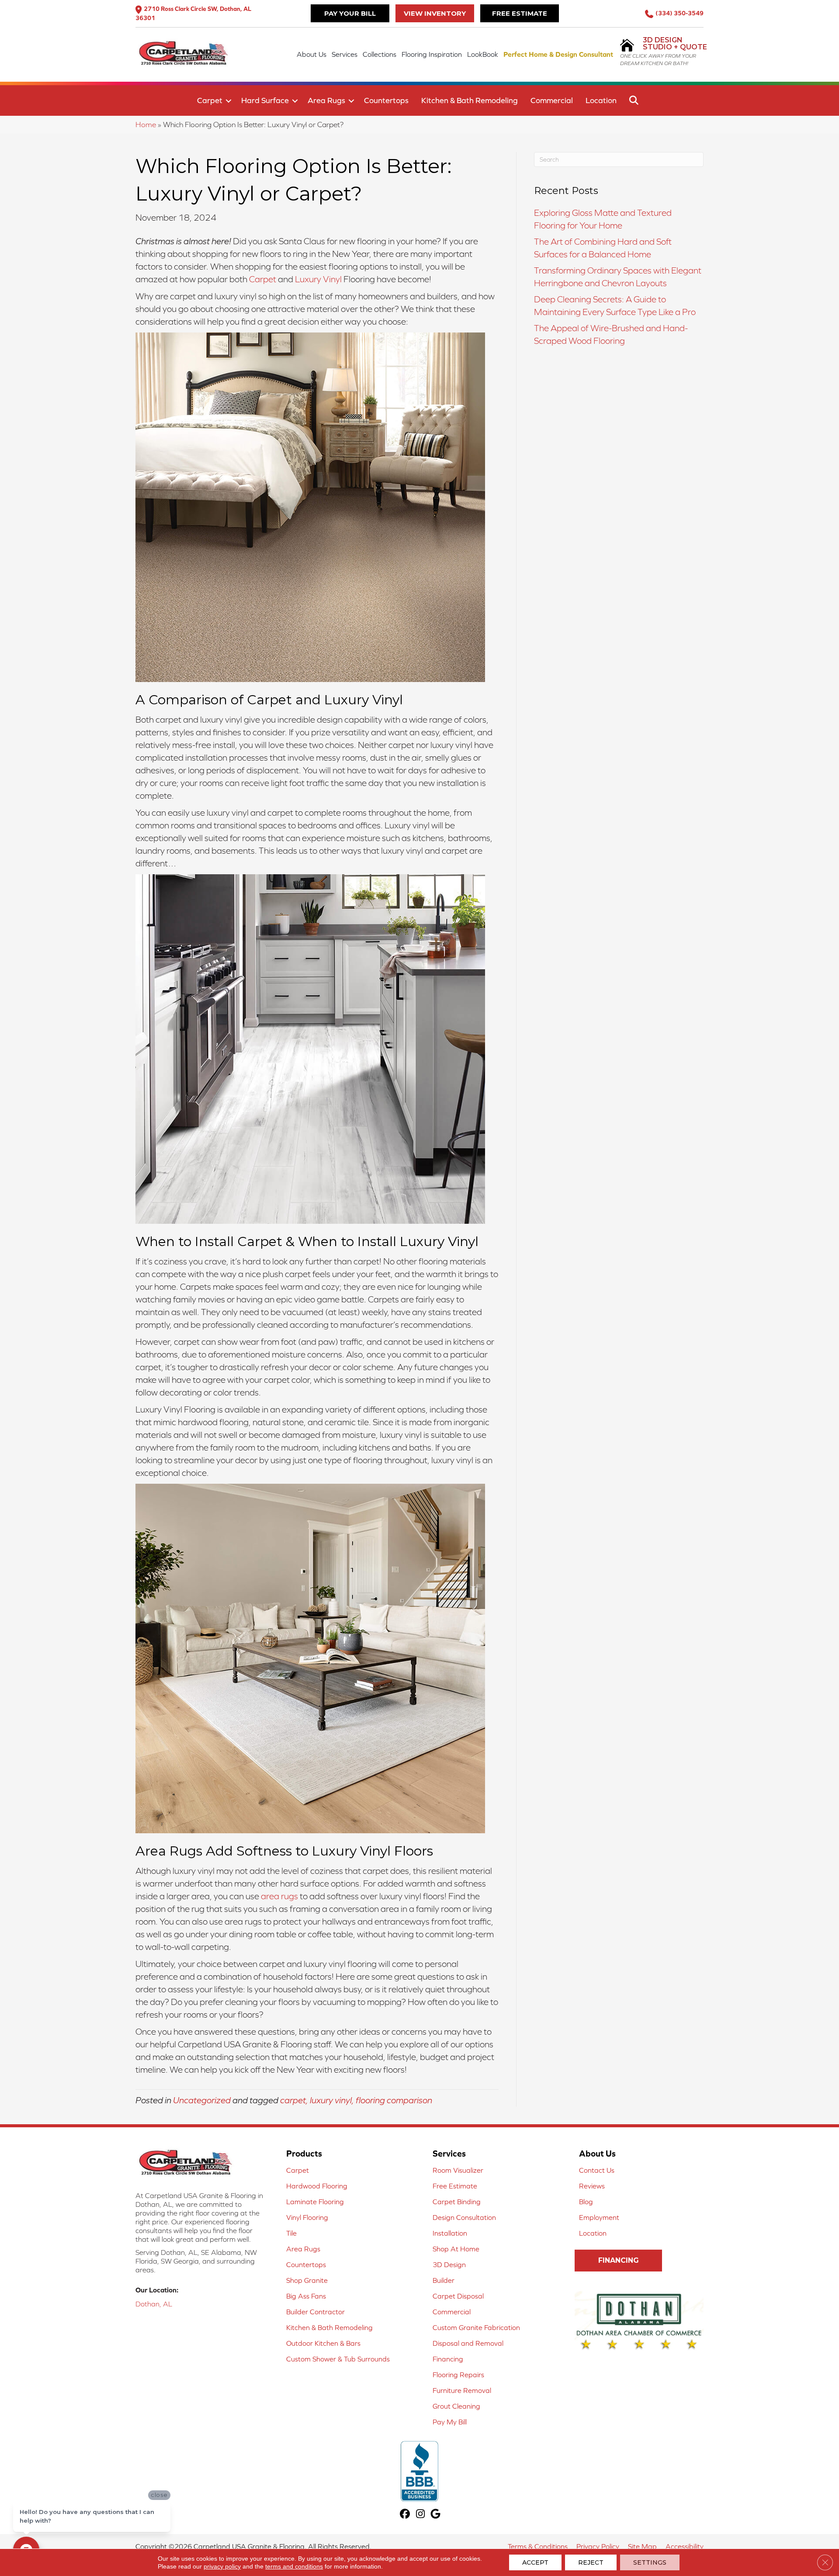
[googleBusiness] (436, 2515)
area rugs (279, 1896)
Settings (650, 2562)
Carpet (210, 100)
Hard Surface (265, 100)
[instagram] (421, 2515)
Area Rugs (326, 100)
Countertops (386, 100)
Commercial (552, 100)
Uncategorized (202, 2100)
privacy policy (222, 2566)
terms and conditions (294, 2566)
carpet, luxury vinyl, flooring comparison (356, 2100)
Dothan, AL (154, 2304)
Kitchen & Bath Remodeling (470, 100)
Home (146, 125)
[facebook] (405, 2515)
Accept (535, 2562)
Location (601, 100)
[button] (229, 101)
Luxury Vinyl (318, 279)
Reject (591, 2562)
